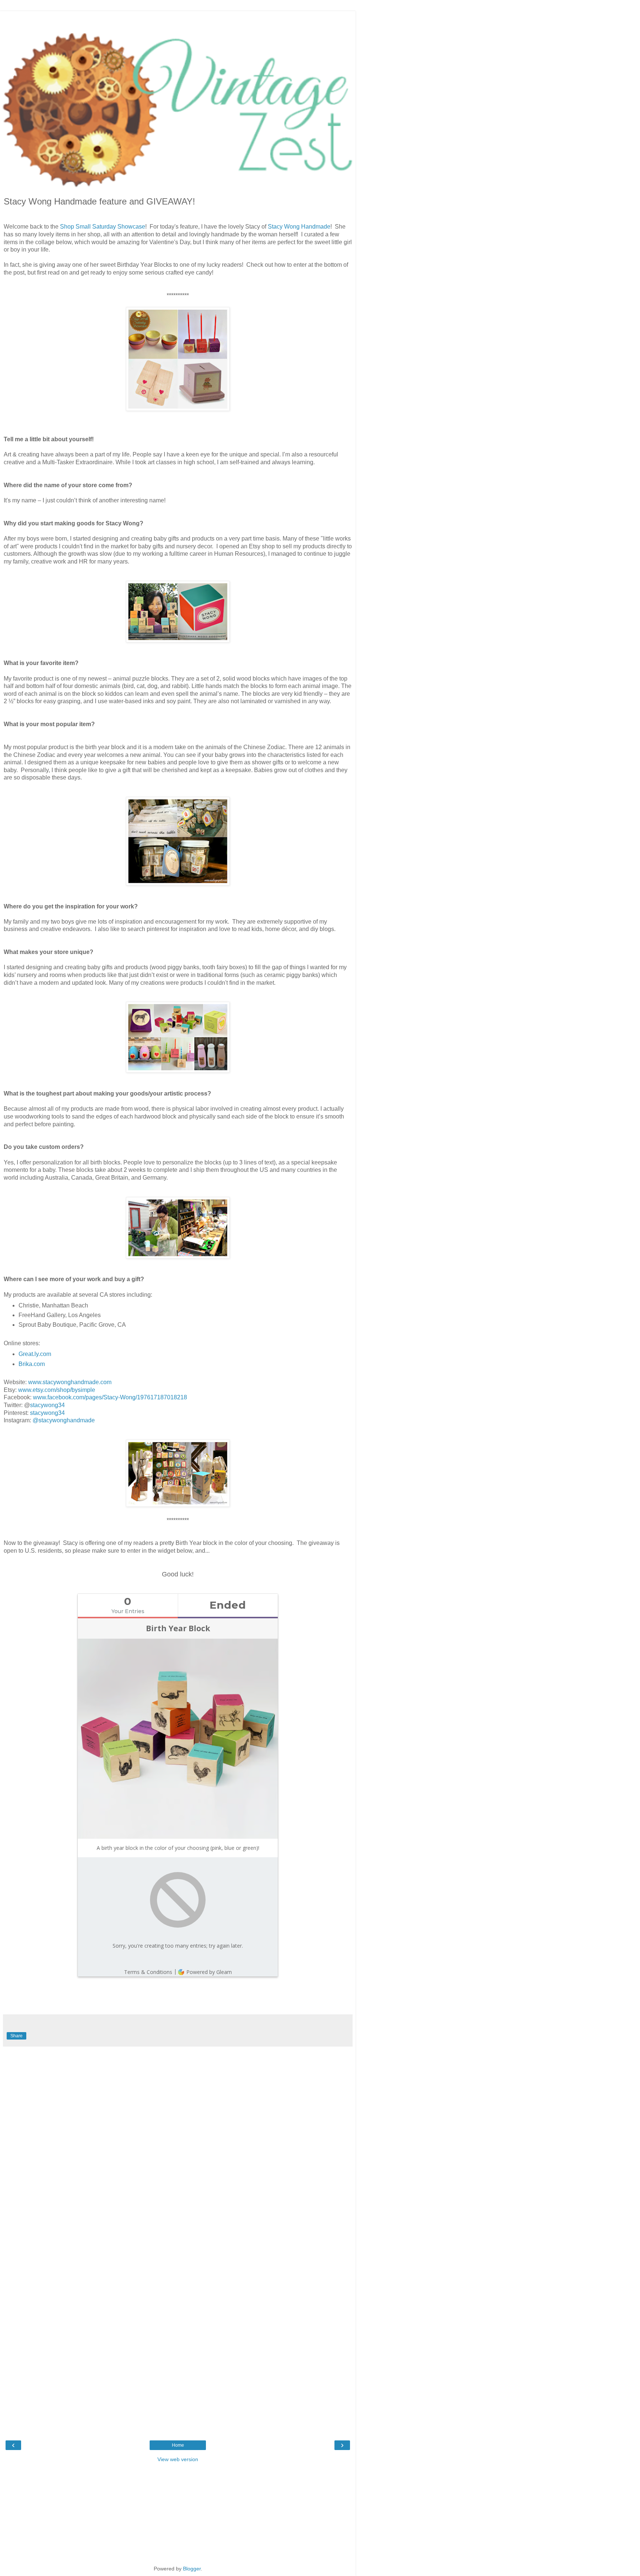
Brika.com (32, 1364)
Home (178, 2445)
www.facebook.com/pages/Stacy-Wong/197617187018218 (110, 1397)
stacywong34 (47, 1405)
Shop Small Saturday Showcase (103, 227)
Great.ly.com (35, 1354)
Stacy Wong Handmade (299, 227)
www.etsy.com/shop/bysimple (57, 1390)
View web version (178, 2459)
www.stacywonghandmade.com (70, 1382)
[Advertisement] (178, 20)
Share (16, 2036)
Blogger (192, 2569)
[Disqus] (178, 2143)
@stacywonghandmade (64, 1420)
